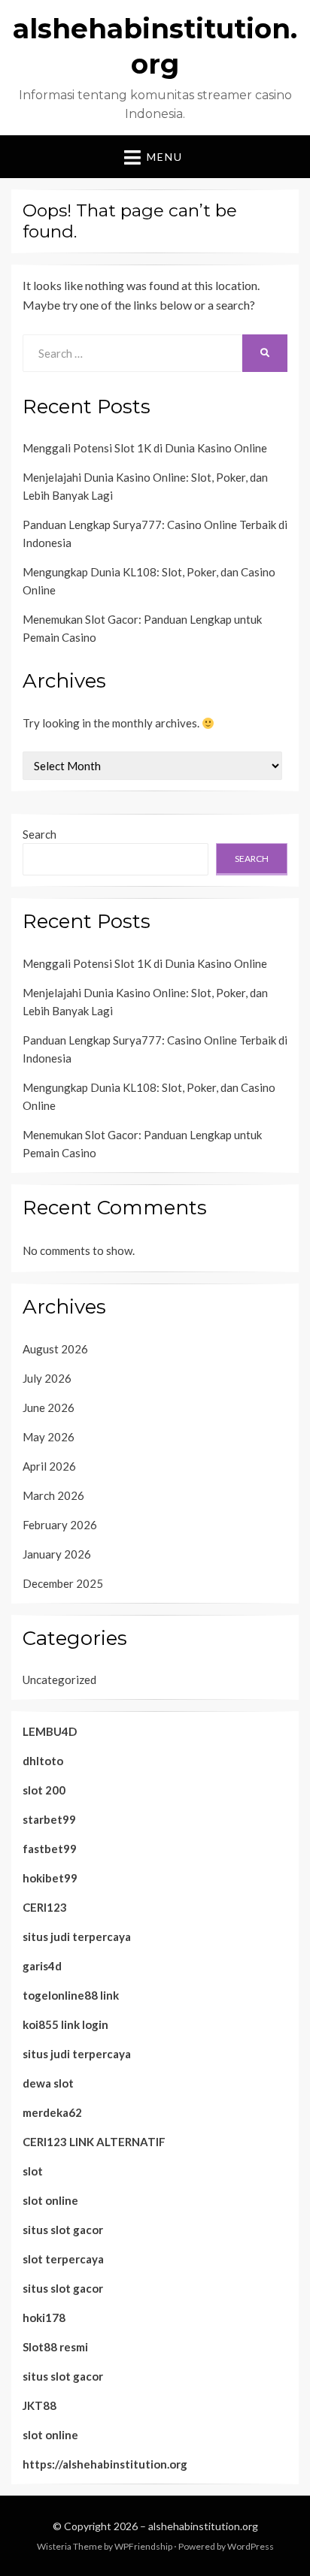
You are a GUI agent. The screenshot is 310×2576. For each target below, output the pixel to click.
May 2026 (49, 1437)
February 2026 (60, 1525)
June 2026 (49, 1407)
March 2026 (53, 1495)
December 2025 (63, 1583)
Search (40, 834)
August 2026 (55, 1349)
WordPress (251, 2546)
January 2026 (57, 1554)
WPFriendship (143, 2546)
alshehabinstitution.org (203, 2526)
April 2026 (49, 1466)
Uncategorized (59, 1680)
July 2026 (47, 1378)
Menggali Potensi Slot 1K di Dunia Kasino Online (145, 448)
